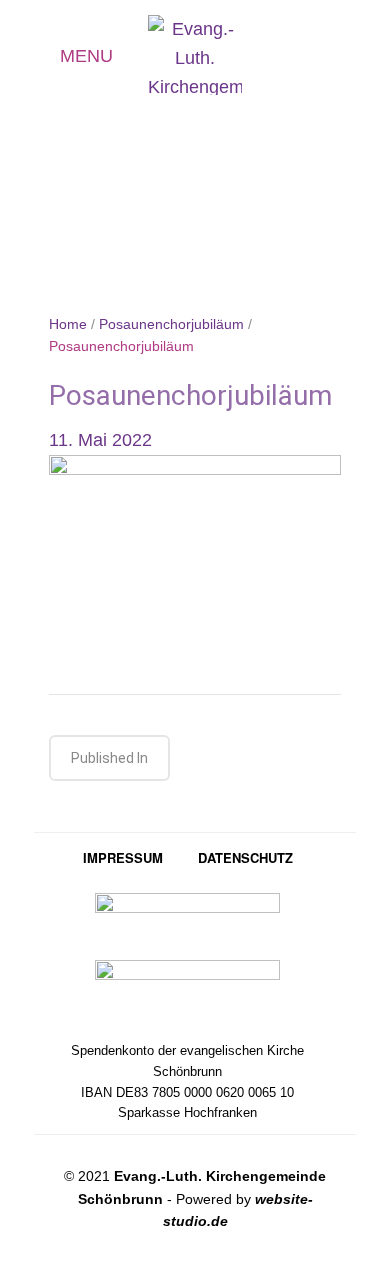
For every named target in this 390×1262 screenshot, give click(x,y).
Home (68, 324)
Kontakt (277, 56)
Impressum (123, 857)
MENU (86, 56)
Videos (351, 58)
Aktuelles (314, 58)
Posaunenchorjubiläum (171, 324)
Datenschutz (245, 857)
